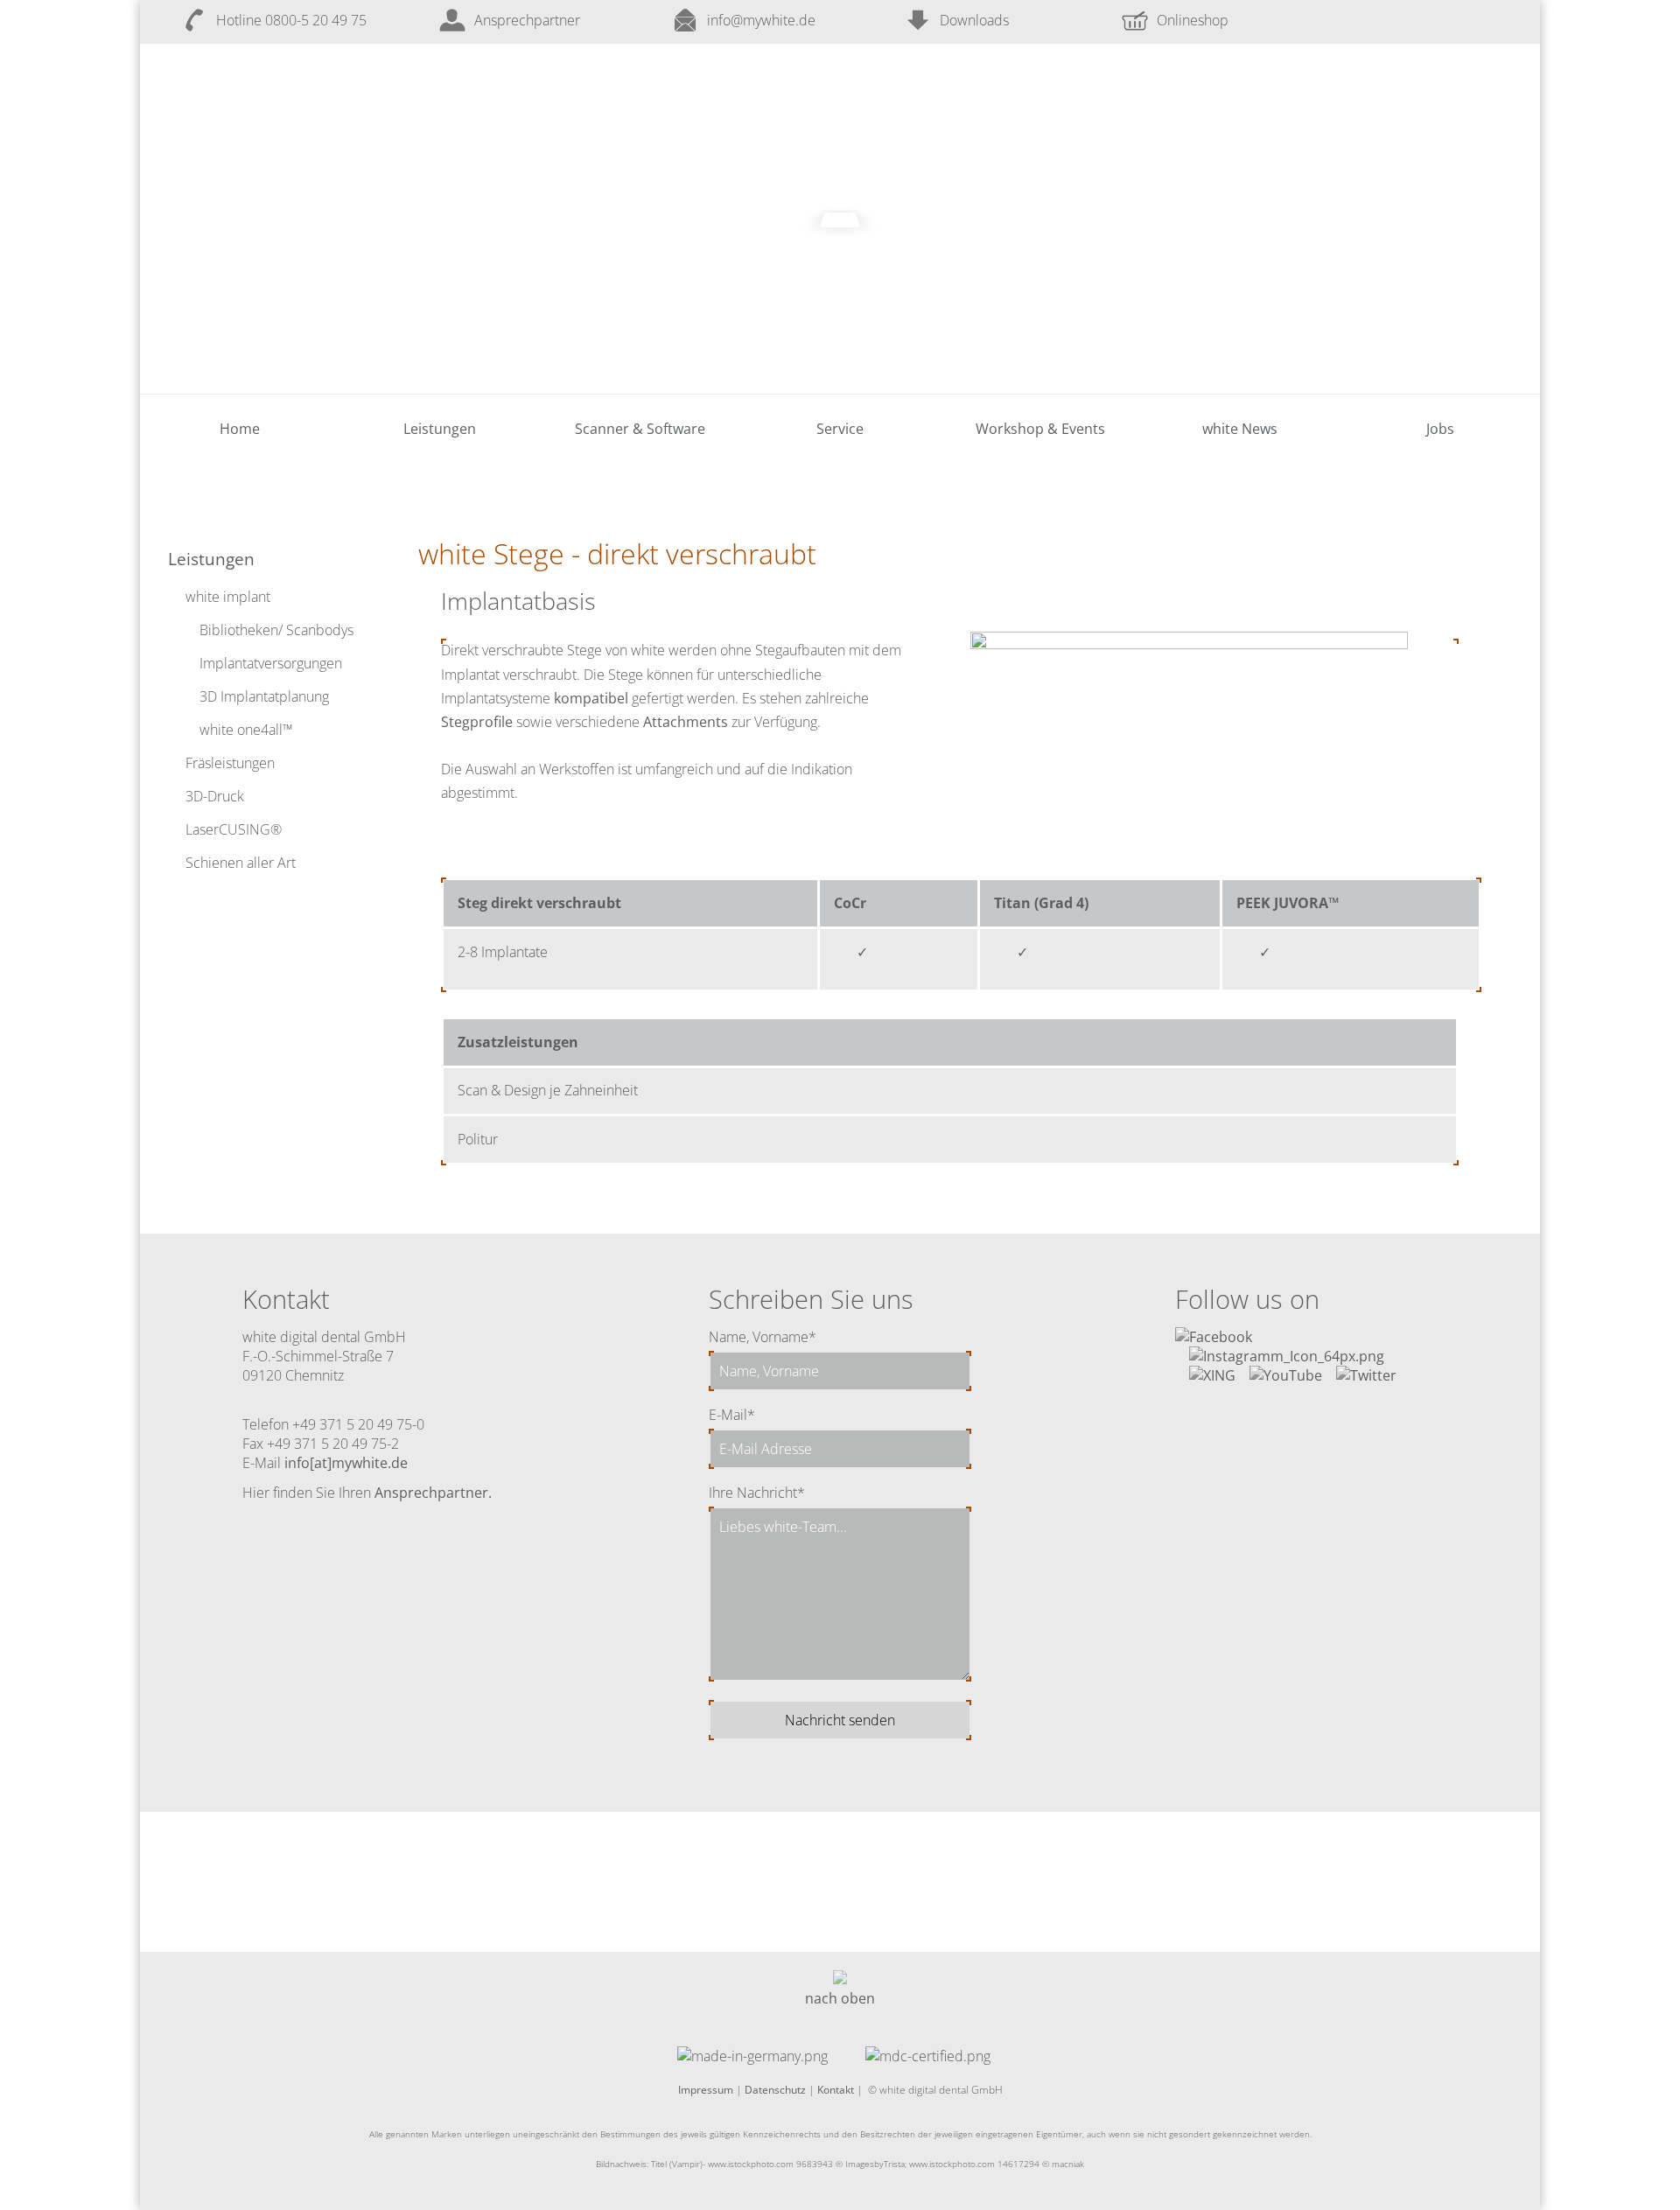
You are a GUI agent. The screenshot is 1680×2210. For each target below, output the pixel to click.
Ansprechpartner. (433, 1493)
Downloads (974, 20)
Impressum (706, 2090)
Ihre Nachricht (757, 1493)
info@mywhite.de (761, 20)
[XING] (1212, 1375)
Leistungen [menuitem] (440, 429)
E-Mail (732, 1415)
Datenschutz (775, 2090)
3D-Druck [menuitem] (215, 796)
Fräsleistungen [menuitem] (230, 763)
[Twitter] (1366, 1375)
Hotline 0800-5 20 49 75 (291, 20)
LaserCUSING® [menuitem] (234, 829)
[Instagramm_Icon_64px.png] (1287, 1356)
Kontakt (836, 2090)
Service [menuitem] (840, 429)
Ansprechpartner (527, 20)
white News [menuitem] (1240, 429)
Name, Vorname (763, 1337)
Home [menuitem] (240, 429)
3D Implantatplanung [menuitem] (264, 696)
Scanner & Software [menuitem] (640, 429)
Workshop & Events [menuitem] (1040, 429)
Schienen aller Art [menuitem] (241, 863)
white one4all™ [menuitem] (246, 730)
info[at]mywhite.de (346, 1463)
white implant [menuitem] (228, 597)
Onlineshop (1193, 20)
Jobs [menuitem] (1440, 429)
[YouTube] (1286, 1375)
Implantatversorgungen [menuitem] (271, 663)
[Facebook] (1214, 1337)
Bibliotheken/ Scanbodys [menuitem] (276, 630)
